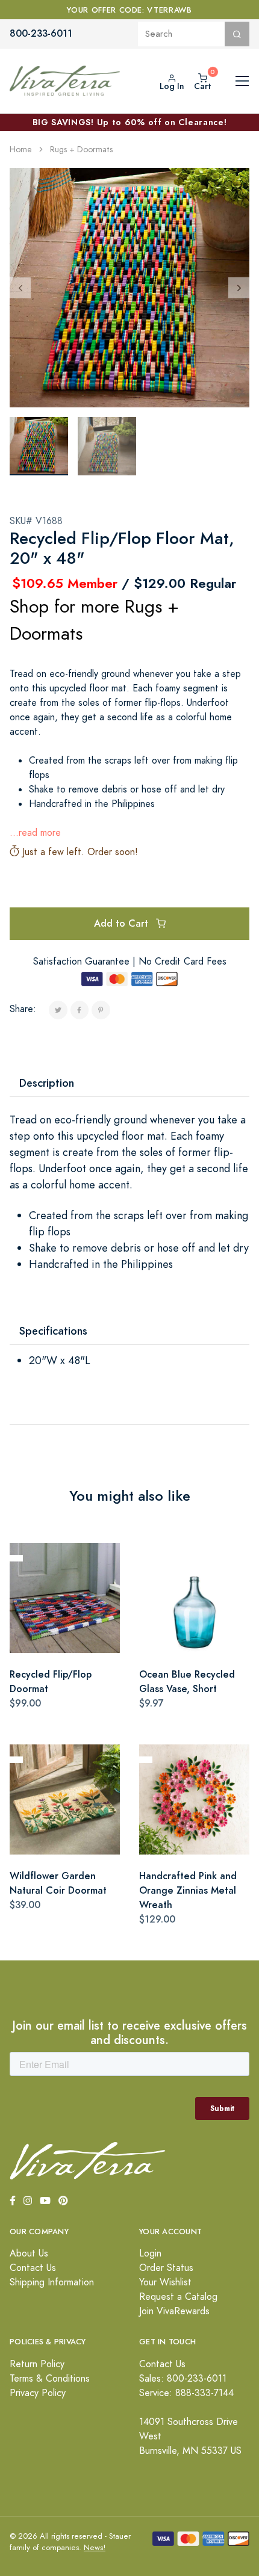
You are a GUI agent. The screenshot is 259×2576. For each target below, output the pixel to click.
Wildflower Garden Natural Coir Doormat (58, 1883)
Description (47, 1083)
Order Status (166, 2268)
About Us (29, 2253)
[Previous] (20, 287)
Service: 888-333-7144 (186, 2393)
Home (21, 150)
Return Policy (37, 2364)
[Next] (239, 287)
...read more (35, 833)
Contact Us (33, 2268)
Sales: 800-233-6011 (183, 2379)
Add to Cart (123, 923)
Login (150, 2253)
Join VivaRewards (174, 2311)
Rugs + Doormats (81, 150)
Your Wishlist (165, 2282)
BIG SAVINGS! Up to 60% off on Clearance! (130, 122)
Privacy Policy (38, 2393)
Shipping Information (52, 2282)
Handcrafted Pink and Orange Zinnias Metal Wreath (188, 1890)
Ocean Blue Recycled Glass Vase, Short (187, 1682)
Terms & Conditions (50, 2379)
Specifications (53, 1331)
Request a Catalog (178, 2297)
